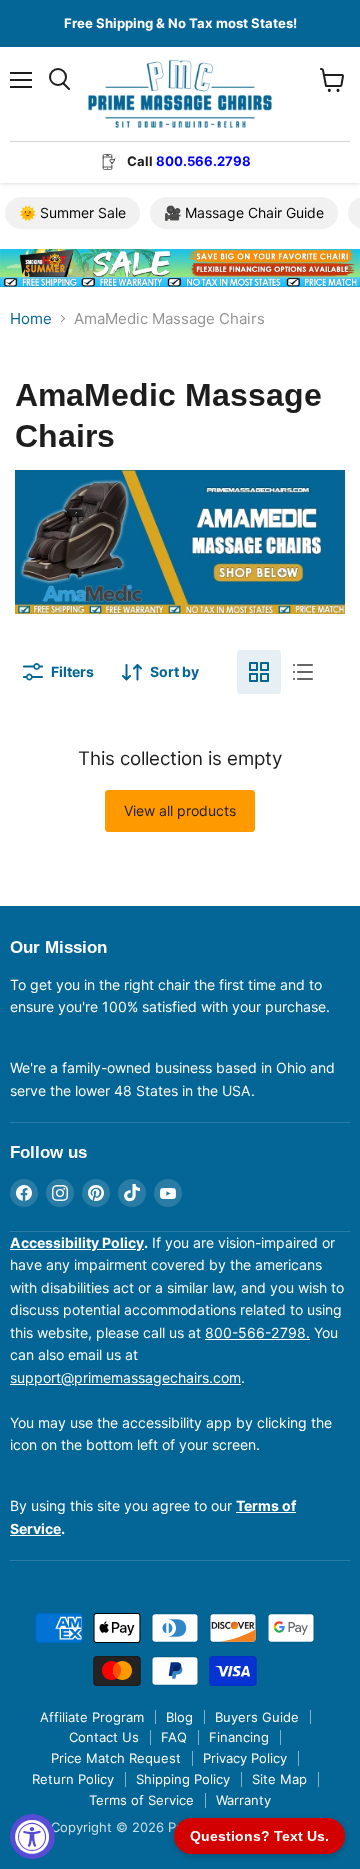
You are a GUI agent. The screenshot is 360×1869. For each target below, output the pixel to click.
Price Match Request (116, 1758)
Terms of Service (141, 1800)
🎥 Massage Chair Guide (244, 212)
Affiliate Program (92, 1717)
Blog (179, 1717)
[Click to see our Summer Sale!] (180, 301)
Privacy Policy (245, 1758)
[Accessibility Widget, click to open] (32, 1836)
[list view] (303, 672)
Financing (239, 1737)
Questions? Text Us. (259, 1836)
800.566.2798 (203, 161)
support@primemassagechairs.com (125, 1377)
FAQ (174, 1737)
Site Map (279, 1779)
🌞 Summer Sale (72, 212)
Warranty (243, 1800)
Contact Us (104, 1737)
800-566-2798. (257, 1332)
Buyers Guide (257, 1717)
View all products (180, 810)
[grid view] (259, 672)
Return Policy (73, 1779)
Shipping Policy (183, 1779)
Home (31, 318)
